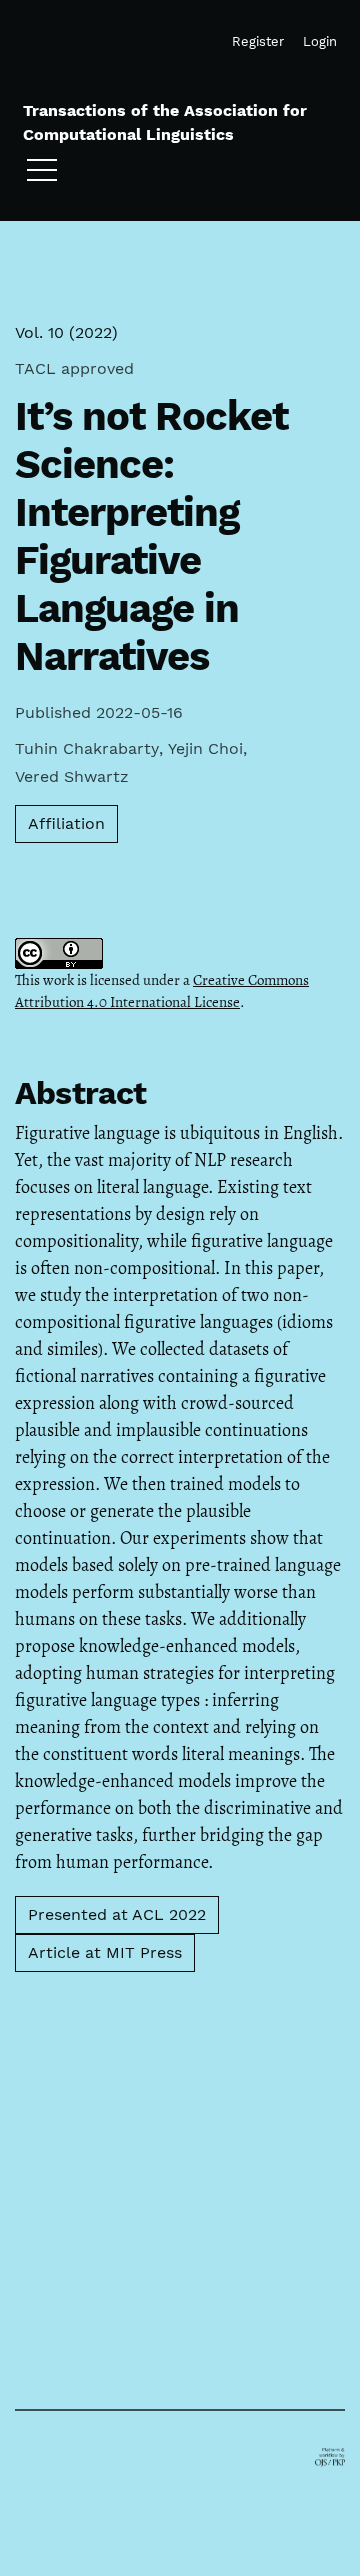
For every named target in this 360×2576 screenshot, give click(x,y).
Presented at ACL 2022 (117, 1914)
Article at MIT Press (105, 1952)
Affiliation (66, 823)
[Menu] (42, 175)
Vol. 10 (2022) (66, 332)
